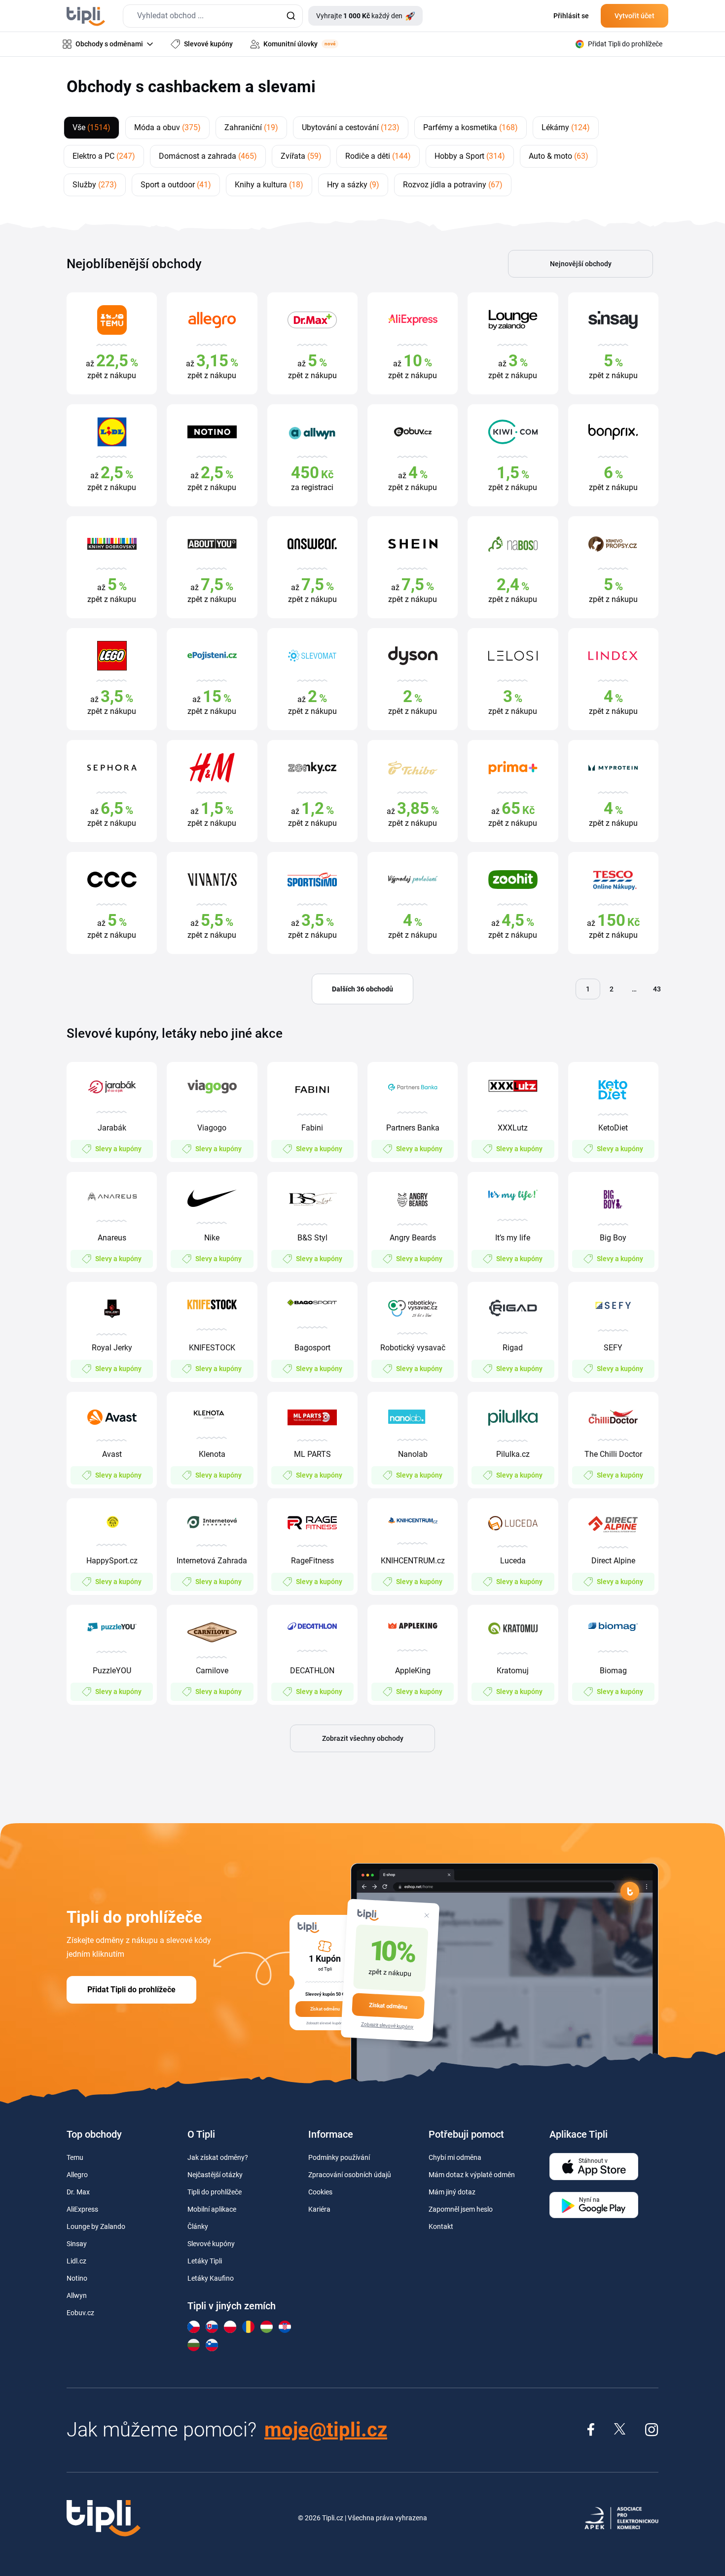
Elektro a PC (104, 156)
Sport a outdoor (176, 185)
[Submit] (291, 16)
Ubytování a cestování (351, 127)
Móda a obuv (167, 127)
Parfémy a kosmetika (471, 127)
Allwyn (77, 2295)
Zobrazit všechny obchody (363, 1738)
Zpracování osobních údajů (350, 2175)
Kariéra (319, 2209)
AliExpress (82, 2209)
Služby (95, 185)
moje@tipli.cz (326, 2430)
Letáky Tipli (205, 2261)
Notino (77, 2278)
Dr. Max (78, 2192)
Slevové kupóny (211, 2244)
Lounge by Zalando (96, 2226)
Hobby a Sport (470, 156)
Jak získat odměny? (218, 2157)
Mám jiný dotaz (452, 2192)
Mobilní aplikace (212, 2209)
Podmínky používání (339, 2157)
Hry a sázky (353, 185)
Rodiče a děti (378, 156)
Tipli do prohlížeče (215, 2192)
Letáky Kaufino (211, 2278)
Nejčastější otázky (215, 2175)
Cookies (320, 2192)
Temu (75, 2157)
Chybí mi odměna (455, 2157)
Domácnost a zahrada (208, 156)
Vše (91, 127)
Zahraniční (251, 127)
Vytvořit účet (634, 16)
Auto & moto (559, 156)
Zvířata (301, 156)
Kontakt (441, 2226)
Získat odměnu (388, 2006)
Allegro (77, 2175)
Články (198, 2226)
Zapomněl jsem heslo (461, 2209)
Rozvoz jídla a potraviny (453, 185)
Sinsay (77, 2244)
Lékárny (566, 127)
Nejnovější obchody (581, 264)
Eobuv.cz (80, 2313)
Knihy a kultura (269, 185)
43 (657, 989)
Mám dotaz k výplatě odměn (472, 2175)
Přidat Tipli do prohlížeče (131, 1990)
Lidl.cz (76, 2261)
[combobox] (213, 16)
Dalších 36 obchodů (362, 989)
